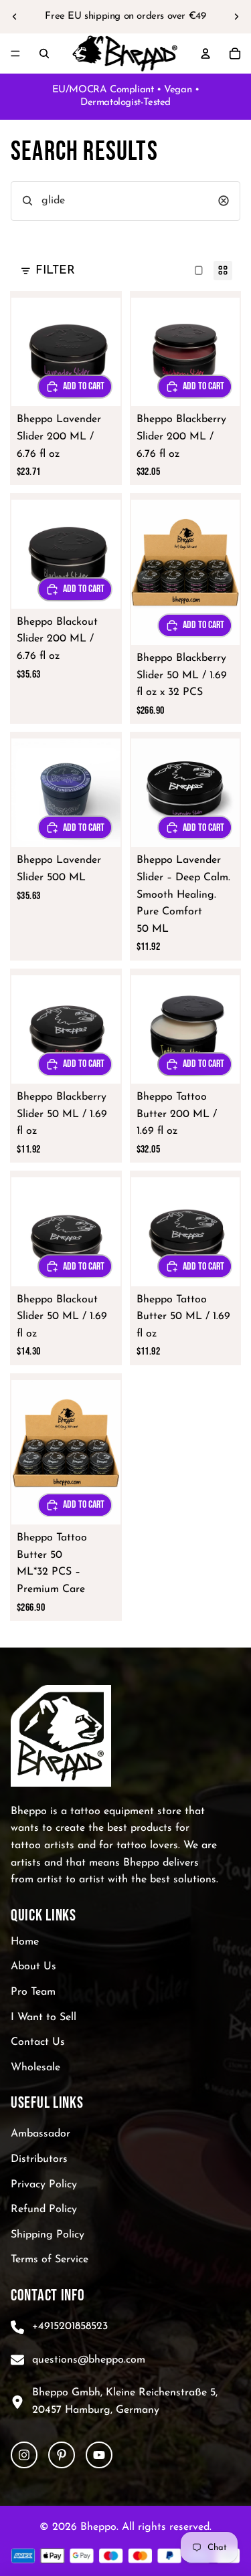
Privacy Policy (44, 2184)
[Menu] (15, 54)
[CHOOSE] (75, 387)
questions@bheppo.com (89, 2359)
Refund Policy (44, 2209)
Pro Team (33, 1992)
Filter (55, 271)
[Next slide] (236, 17)
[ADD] (195, 625)
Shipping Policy (48, 2235)
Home (25, 1942)
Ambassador (40, 2134)
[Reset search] (224, 201)
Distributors (39, 2159)
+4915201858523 (70, 2326)
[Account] (205, 54)
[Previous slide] (15, 17)
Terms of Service (50, 2260)
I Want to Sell (44, 2017)
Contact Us (38, 2042)
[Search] (44, 54)
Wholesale (35, 2068)
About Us (33, 1967)
